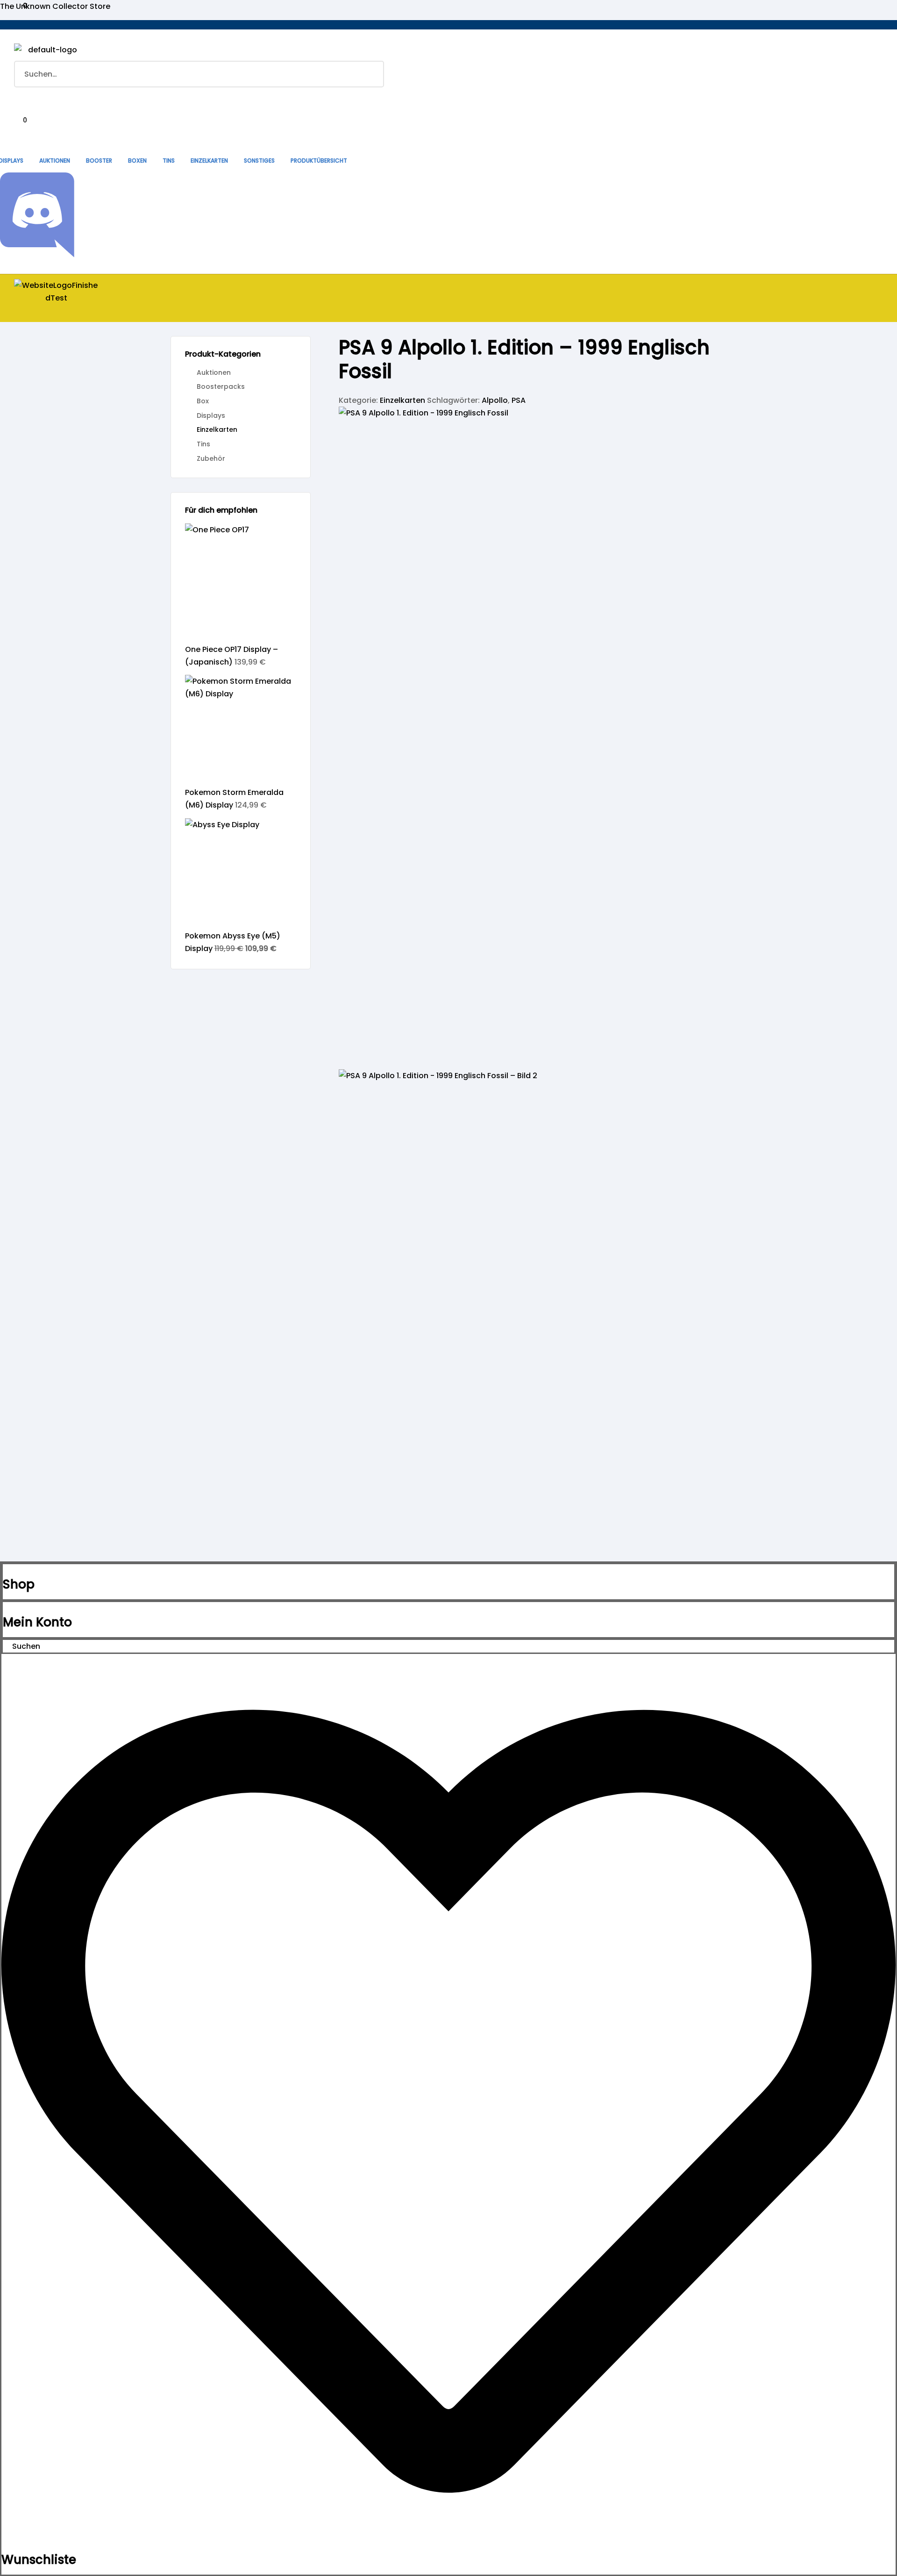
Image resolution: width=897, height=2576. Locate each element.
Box (203, 401)
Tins (203, 444)
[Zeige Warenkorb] (18, 133)
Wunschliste (39, 2560)
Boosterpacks (221, 386)
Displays (211, 415)
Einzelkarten (402, 400)
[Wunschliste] (448, 2546)
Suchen (371, 74)
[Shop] (6, 1571)
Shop (19, 1584)
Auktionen (214, 372)
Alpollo (495, 400)
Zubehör (211, 458)
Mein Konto (37, 1622)
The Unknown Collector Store (55, 6)
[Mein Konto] (6, 1608)
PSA (519, 400)
